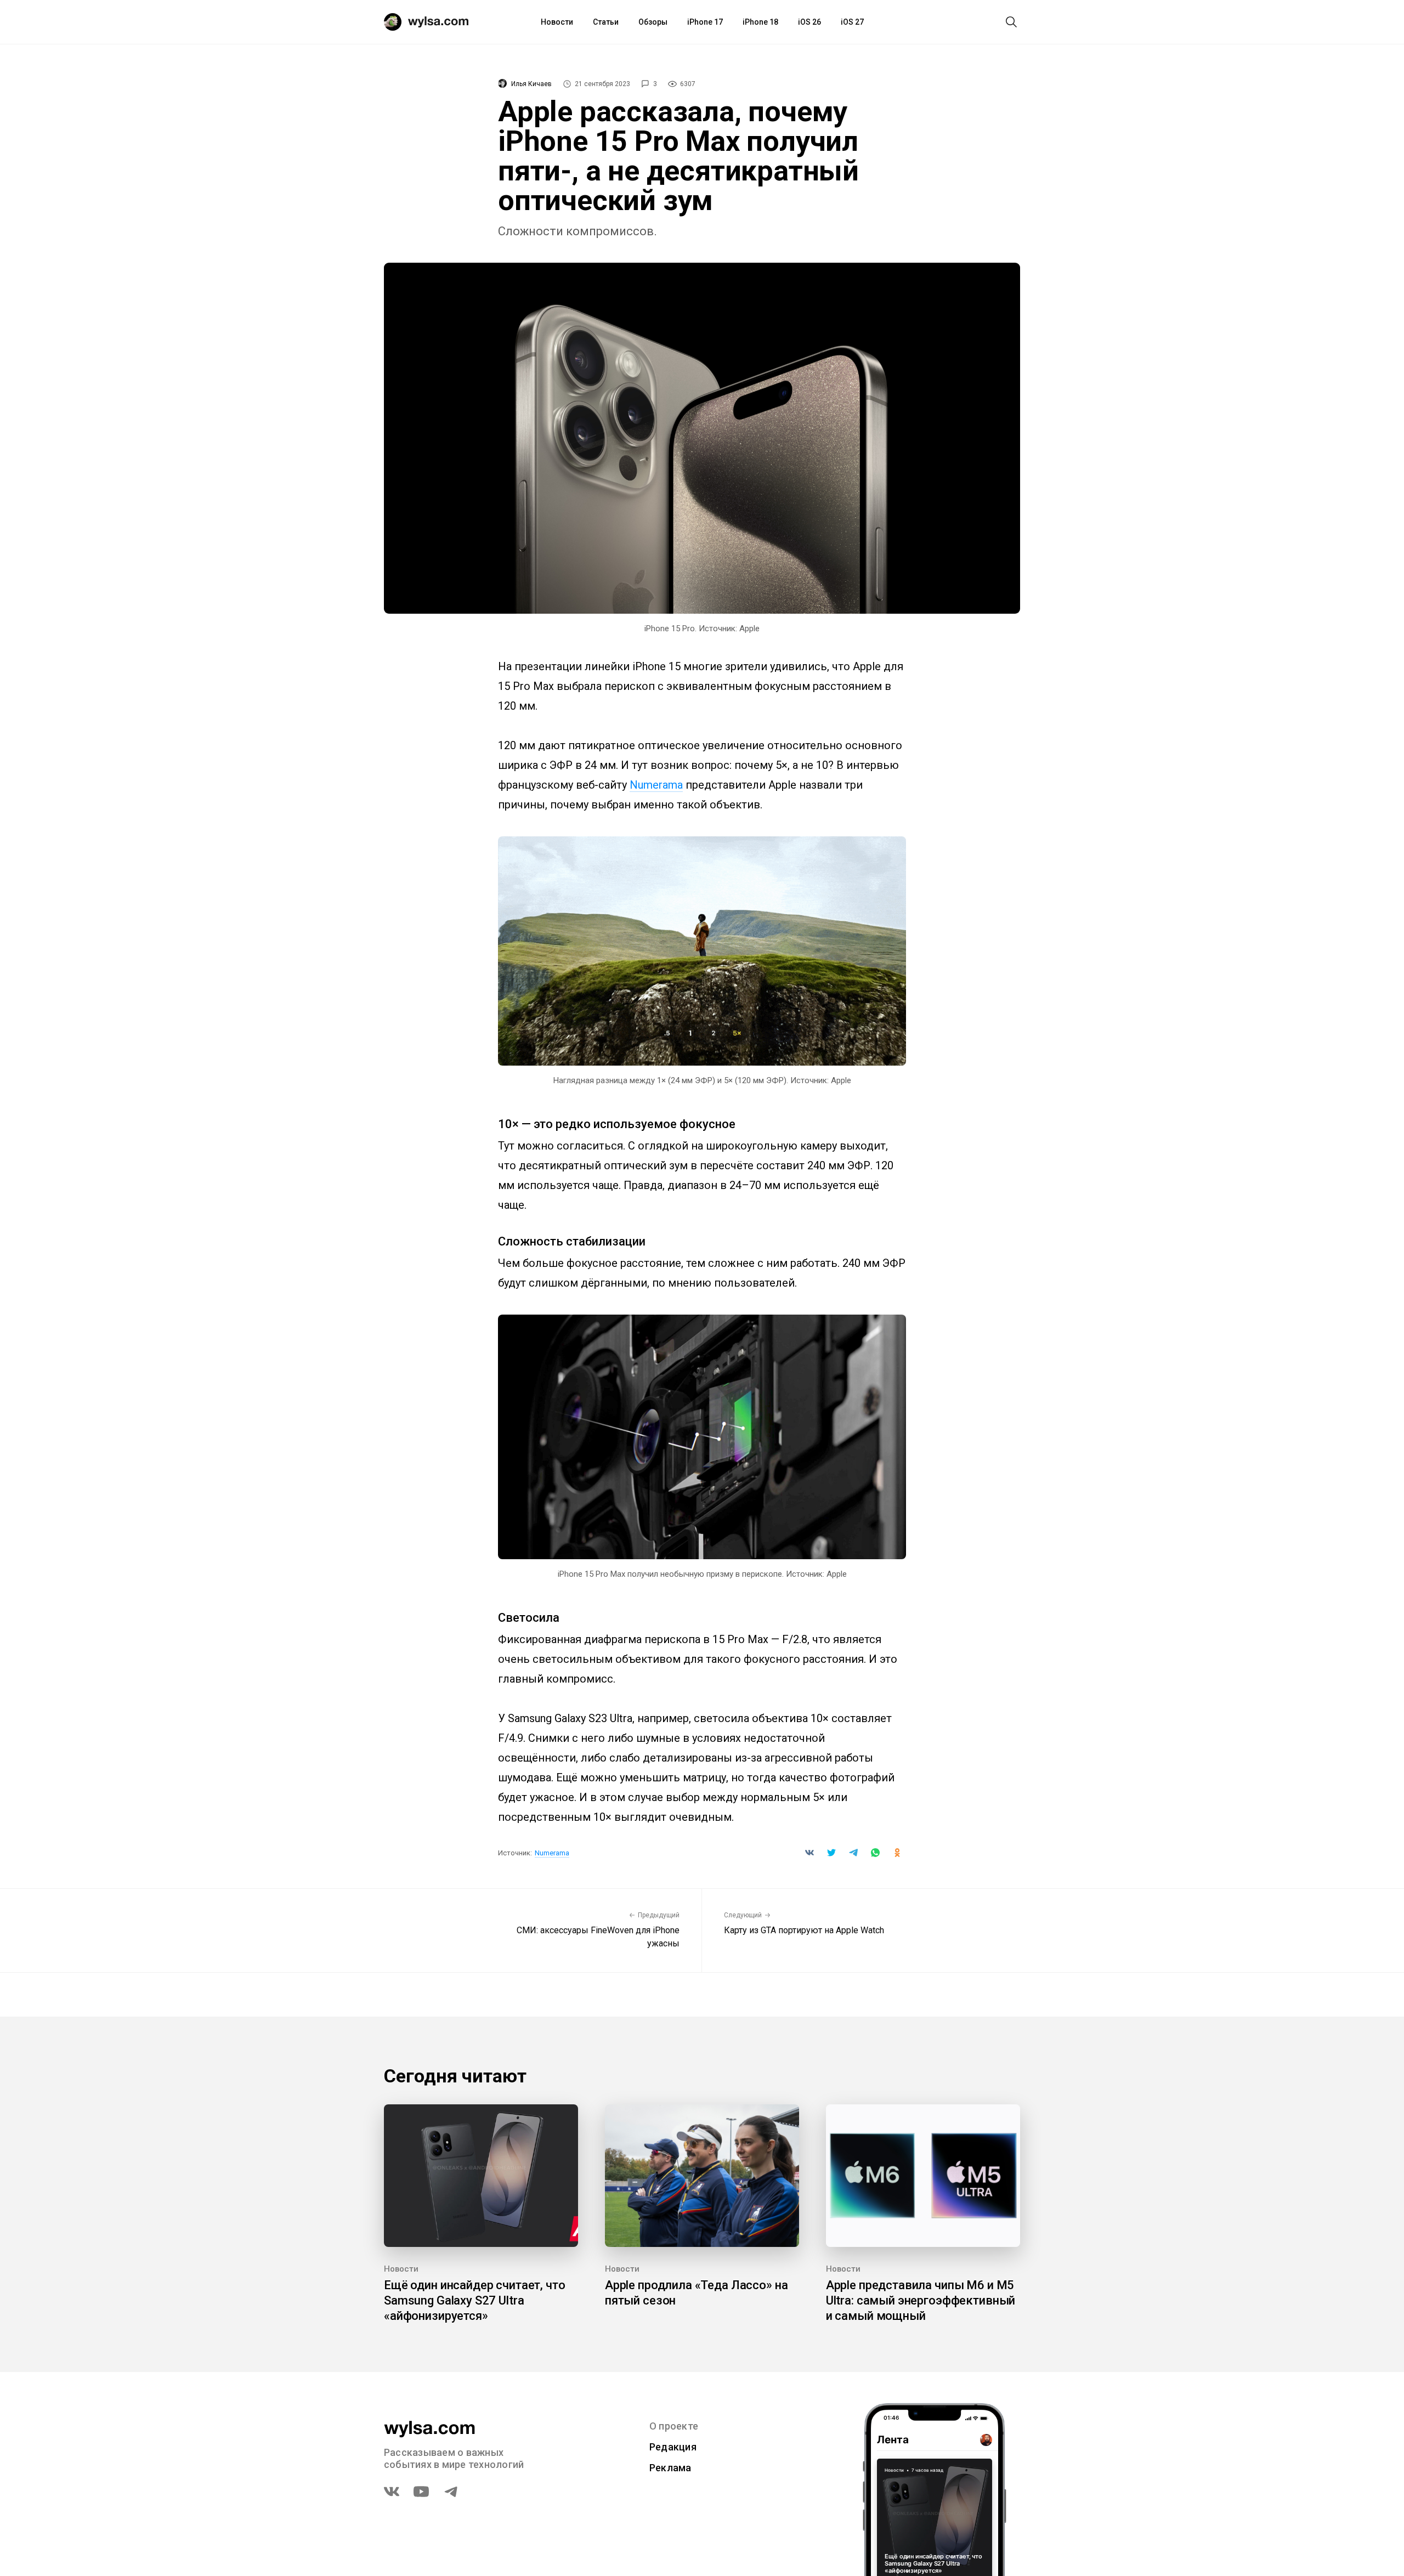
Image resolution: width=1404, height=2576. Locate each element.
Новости (557, 22)
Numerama (656, 785)
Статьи (606, 22)
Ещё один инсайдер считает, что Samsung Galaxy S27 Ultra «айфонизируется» (475, 2300)
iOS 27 (852, 22)
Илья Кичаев (531, 84)
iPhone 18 (760, 22)
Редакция (673, 2447)
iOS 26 (809, 22)
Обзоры (653, 22)
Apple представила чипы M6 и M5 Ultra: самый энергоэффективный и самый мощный (921, 2300)
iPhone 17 (705, 22)
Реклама (670, 2468)
